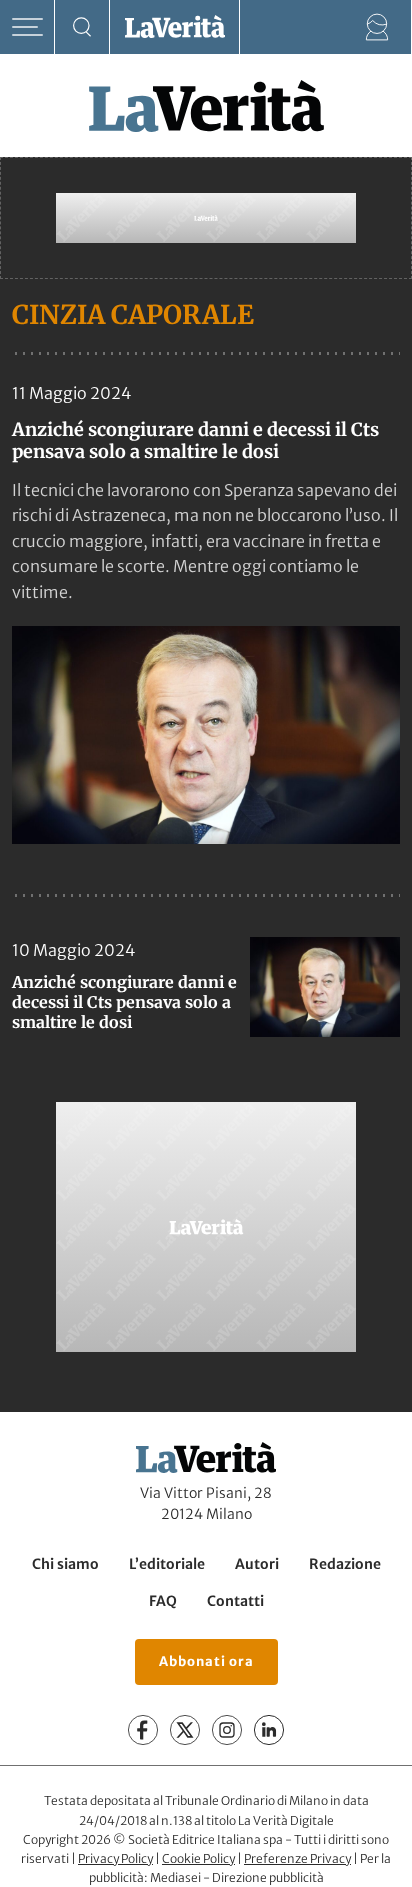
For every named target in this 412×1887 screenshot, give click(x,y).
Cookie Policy (198, 1858)
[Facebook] (143, 1730)
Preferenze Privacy (297, 1858)
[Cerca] (82, 27)
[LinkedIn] (269, 1730)
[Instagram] (227, 1730)
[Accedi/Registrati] (377, 27)
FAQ (163, 1601)
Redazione (345, 1564)
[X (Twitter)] (185, 1730)
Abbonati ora (206, 1661)
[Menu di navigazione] (27, 27)
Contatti (235, 1601)
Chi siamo (65, 1564)
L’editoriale (167, 1564)
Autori (257, 1564)
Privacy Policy (115, 1858)
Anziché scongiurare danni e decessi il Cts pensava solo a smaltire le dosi (195, 440)
